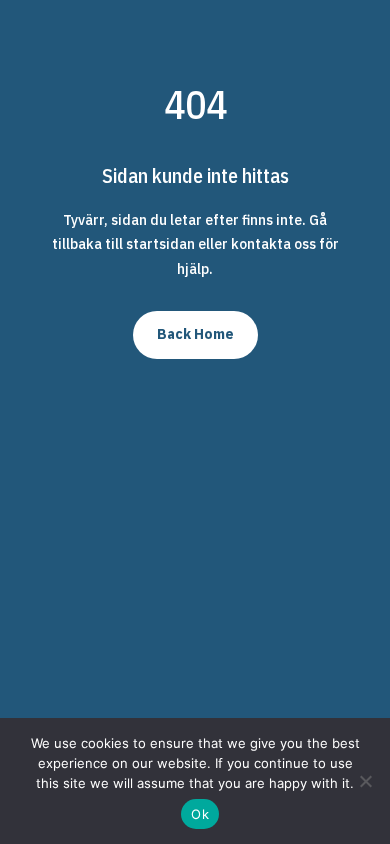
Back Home (195, 334)
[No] (365, 781)
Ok (200, 814)
